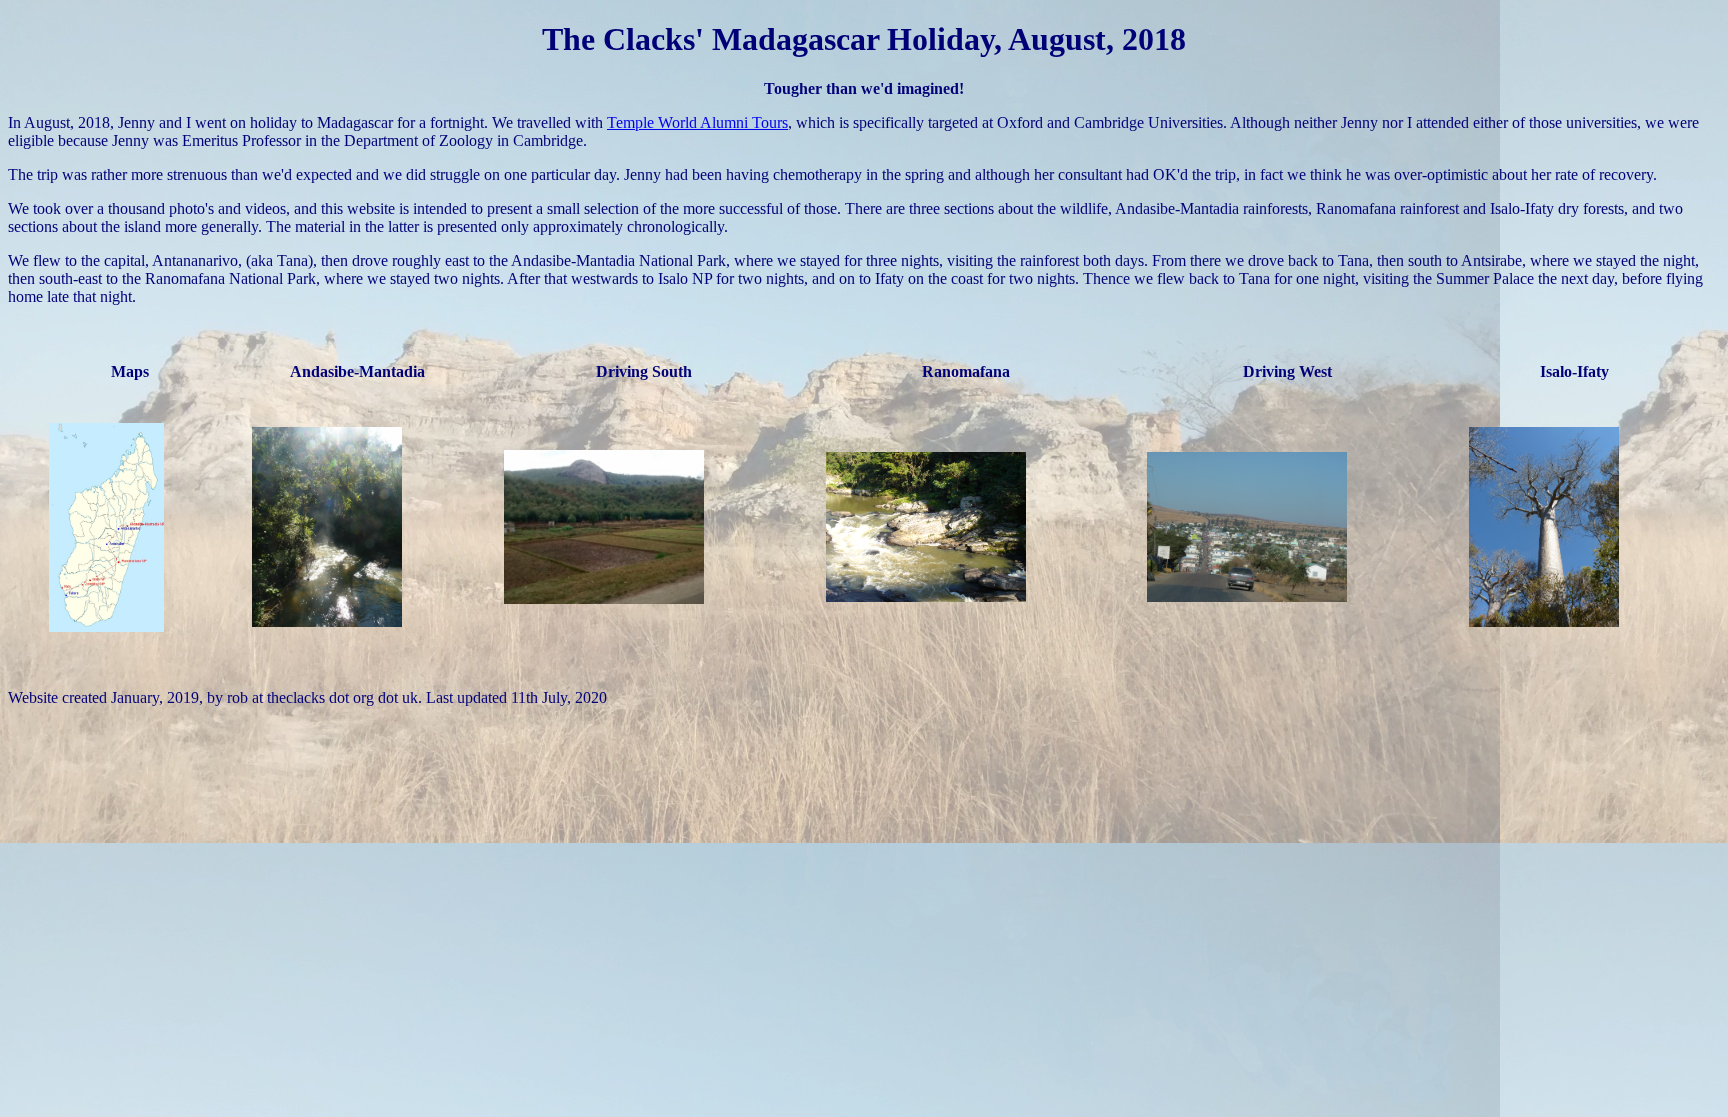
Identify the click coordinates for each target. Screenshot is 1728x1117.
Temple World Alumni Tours (697, 122)
